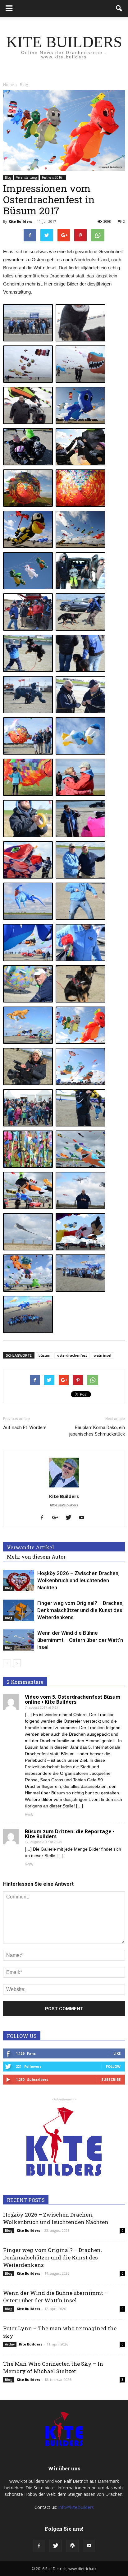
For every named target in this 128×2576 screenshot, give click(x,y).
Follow (113, 2066)
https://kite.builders (64, 1505)
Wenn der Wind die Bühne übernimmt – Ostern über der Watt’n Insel (80, 1640)
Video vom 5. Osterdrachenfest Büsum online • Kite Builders (73, 1699)
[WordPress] (72, 2546)
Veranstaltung (26, 177)
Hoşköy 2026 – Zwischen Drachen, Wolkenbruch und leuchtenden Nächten (78, 1580)
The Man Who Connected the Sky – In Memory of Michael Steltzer (53, 2367)
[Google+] (57, 1518)
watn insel (103, 1355)
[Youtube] (84, 1518)
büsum (44, 1355)
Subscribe (111, 2079)
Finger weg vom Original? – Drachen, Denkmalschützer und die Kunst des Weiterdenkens (80, 1610)
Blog (8, 177)
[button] (119, 8)
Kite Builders (20, 221)
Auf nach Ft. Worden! (25, 1427)
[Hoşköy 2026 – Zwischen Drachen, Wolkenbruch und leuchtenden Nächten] (19, 1580)
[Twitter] (71, 1518)
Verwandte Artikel (30, 1547)
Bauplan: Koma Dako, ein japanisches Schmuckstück (97, 1431)
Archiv (10, 2344)
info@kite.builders (76, 2507)
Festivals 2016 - (53, 177)
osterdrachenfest (72, 1355)
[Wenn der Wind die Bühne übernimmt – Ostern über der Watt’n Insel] (19, 1640)
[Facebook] (44, 1518)
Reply (29, 1814)
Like (117, 2053)
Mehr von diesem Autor (36, 1557)
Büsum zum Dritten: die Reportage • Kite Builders (70, 1834)
